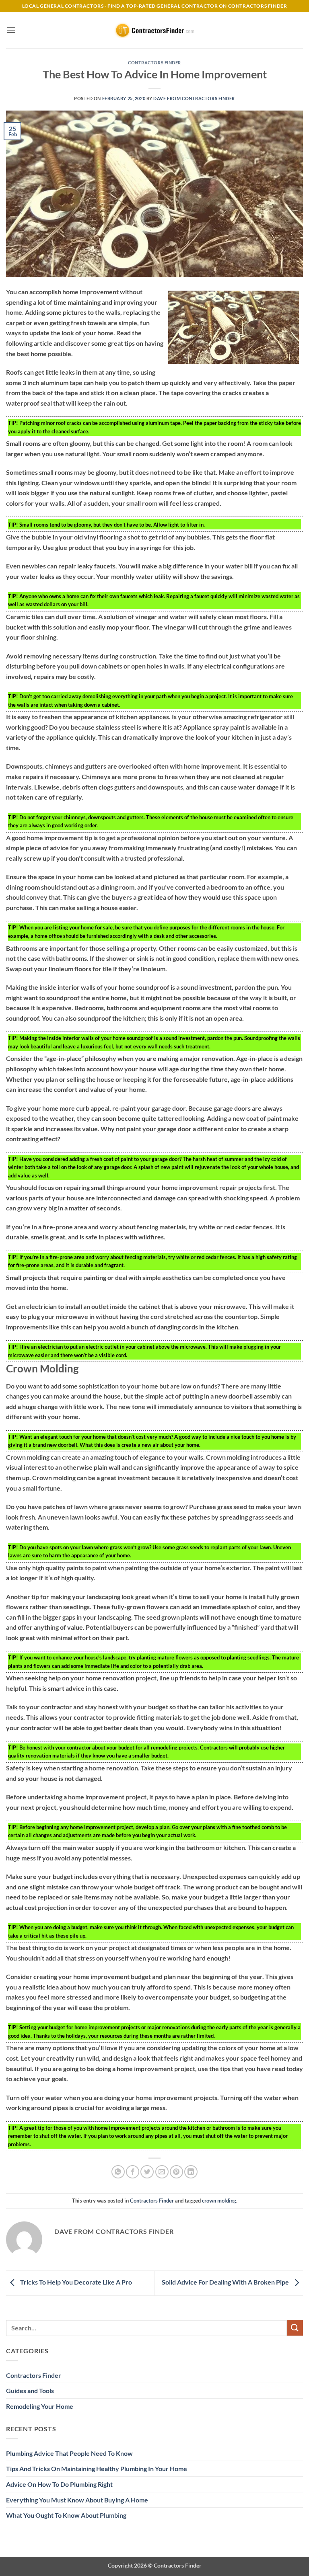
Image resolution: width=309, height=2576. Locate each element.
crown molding (219, 2201)
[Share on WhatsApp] (118, 2172)
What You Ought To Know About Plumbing (66, 2515)
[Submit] (295, 2328)
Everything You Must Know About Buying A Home (77, 2500)
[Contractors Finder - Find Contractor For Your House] (154, 30)
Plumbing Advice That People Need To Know (69, 2453)
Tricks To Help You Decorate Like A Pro (75, 2282)
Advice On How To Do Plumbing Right (59, 2484)
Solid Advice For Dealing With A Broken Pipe (226, 2282)
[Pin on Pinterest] (176, 2172)
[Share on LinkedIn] (191, 2172)
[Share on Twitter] (147, 2172)
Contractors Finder (154, 63)
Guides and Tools (30, 2390)
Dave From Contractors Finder (194, 98)
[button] (11, 30)
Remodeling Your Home (40, 2406)
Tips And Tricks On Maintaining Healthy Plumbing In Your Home (97, 2468)
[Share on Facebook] (133, 2172)
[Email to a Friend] (162, 2172)
